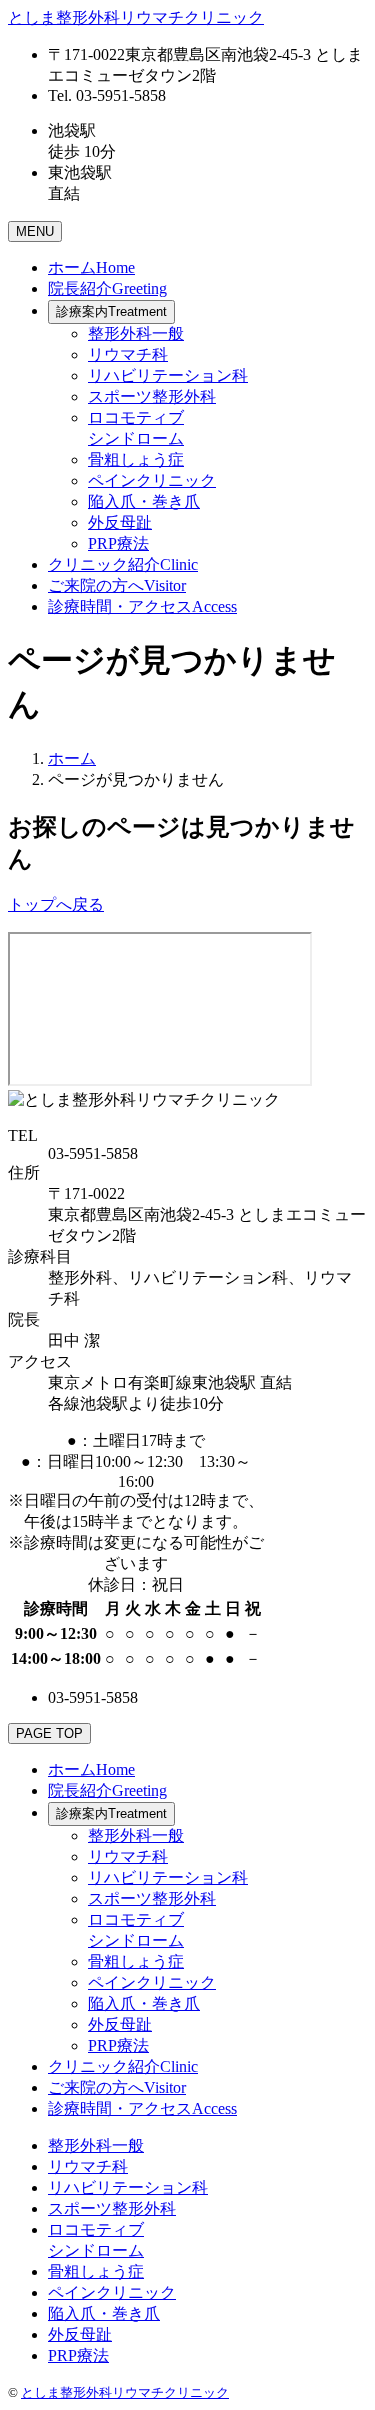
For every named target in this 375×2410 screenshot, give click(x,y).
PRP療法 (118, 543)
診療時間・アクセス (142, 606)
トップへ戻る (56, 904)
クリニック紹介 (123, 564)
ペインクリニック (152, 480)
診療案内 (111, 311)
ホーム (91, 267)
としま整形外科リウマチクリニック (125, 2392)
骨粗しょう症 (136, 459)
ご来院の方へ (117, 585)
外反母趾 (120, 522)
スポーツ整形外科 (152, 396)
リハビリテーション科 (168, 375)
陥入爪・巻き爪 (144, 501)
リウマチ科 (128, 354)
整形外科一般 (136, 333)
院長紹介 (107, 288)
